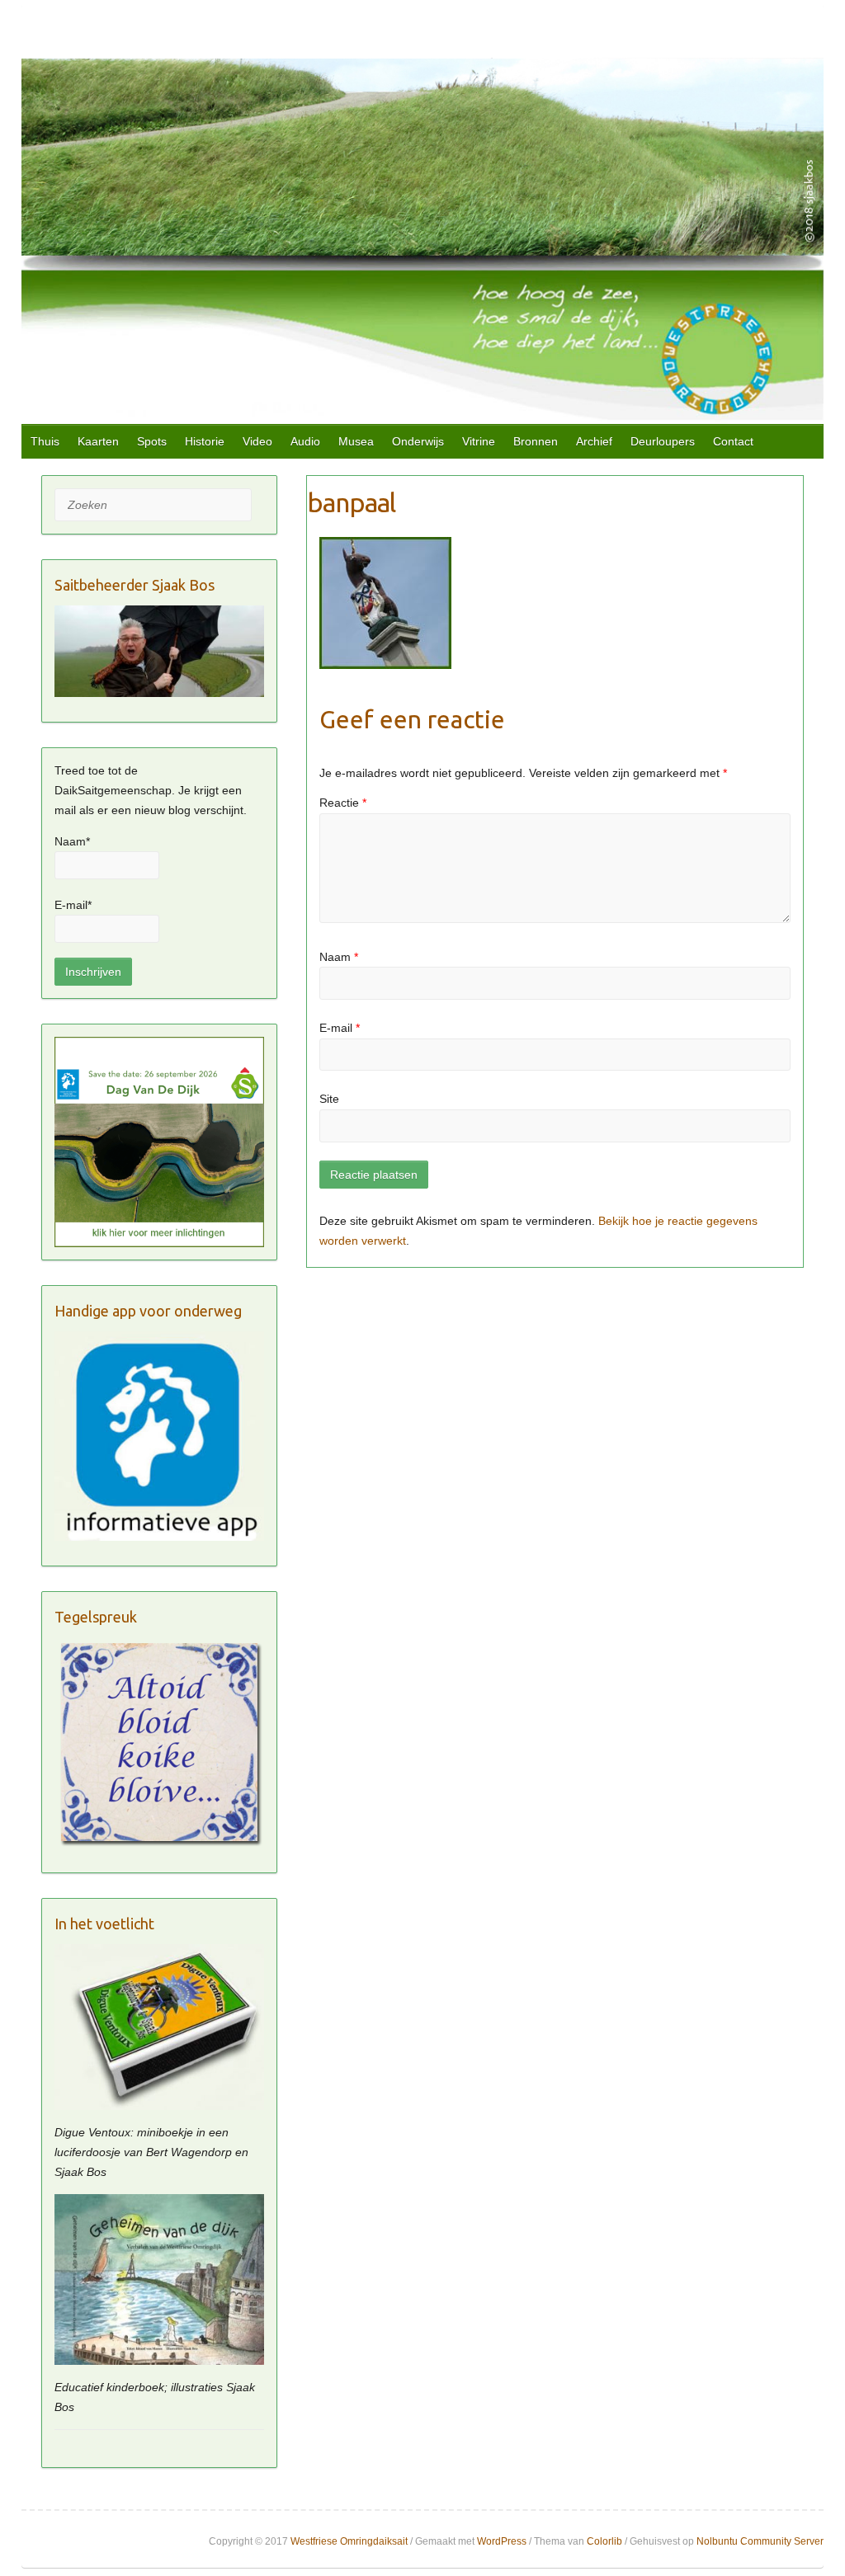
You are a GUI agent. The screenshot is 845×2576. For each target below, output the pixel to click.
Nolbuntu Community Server (760, 2541)
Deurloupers (663, 441)
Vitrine (479, 441)
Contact (733, 441)
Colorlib (604, 2541)
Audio (305, 441)
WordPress (502, 2541)
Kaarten (98, 441)
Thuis (45, 441)
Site (329, 1099)
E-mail (340, 1028)
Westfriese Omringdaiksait (349, 2541)
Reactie (343, 803)
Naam (339, 957)
